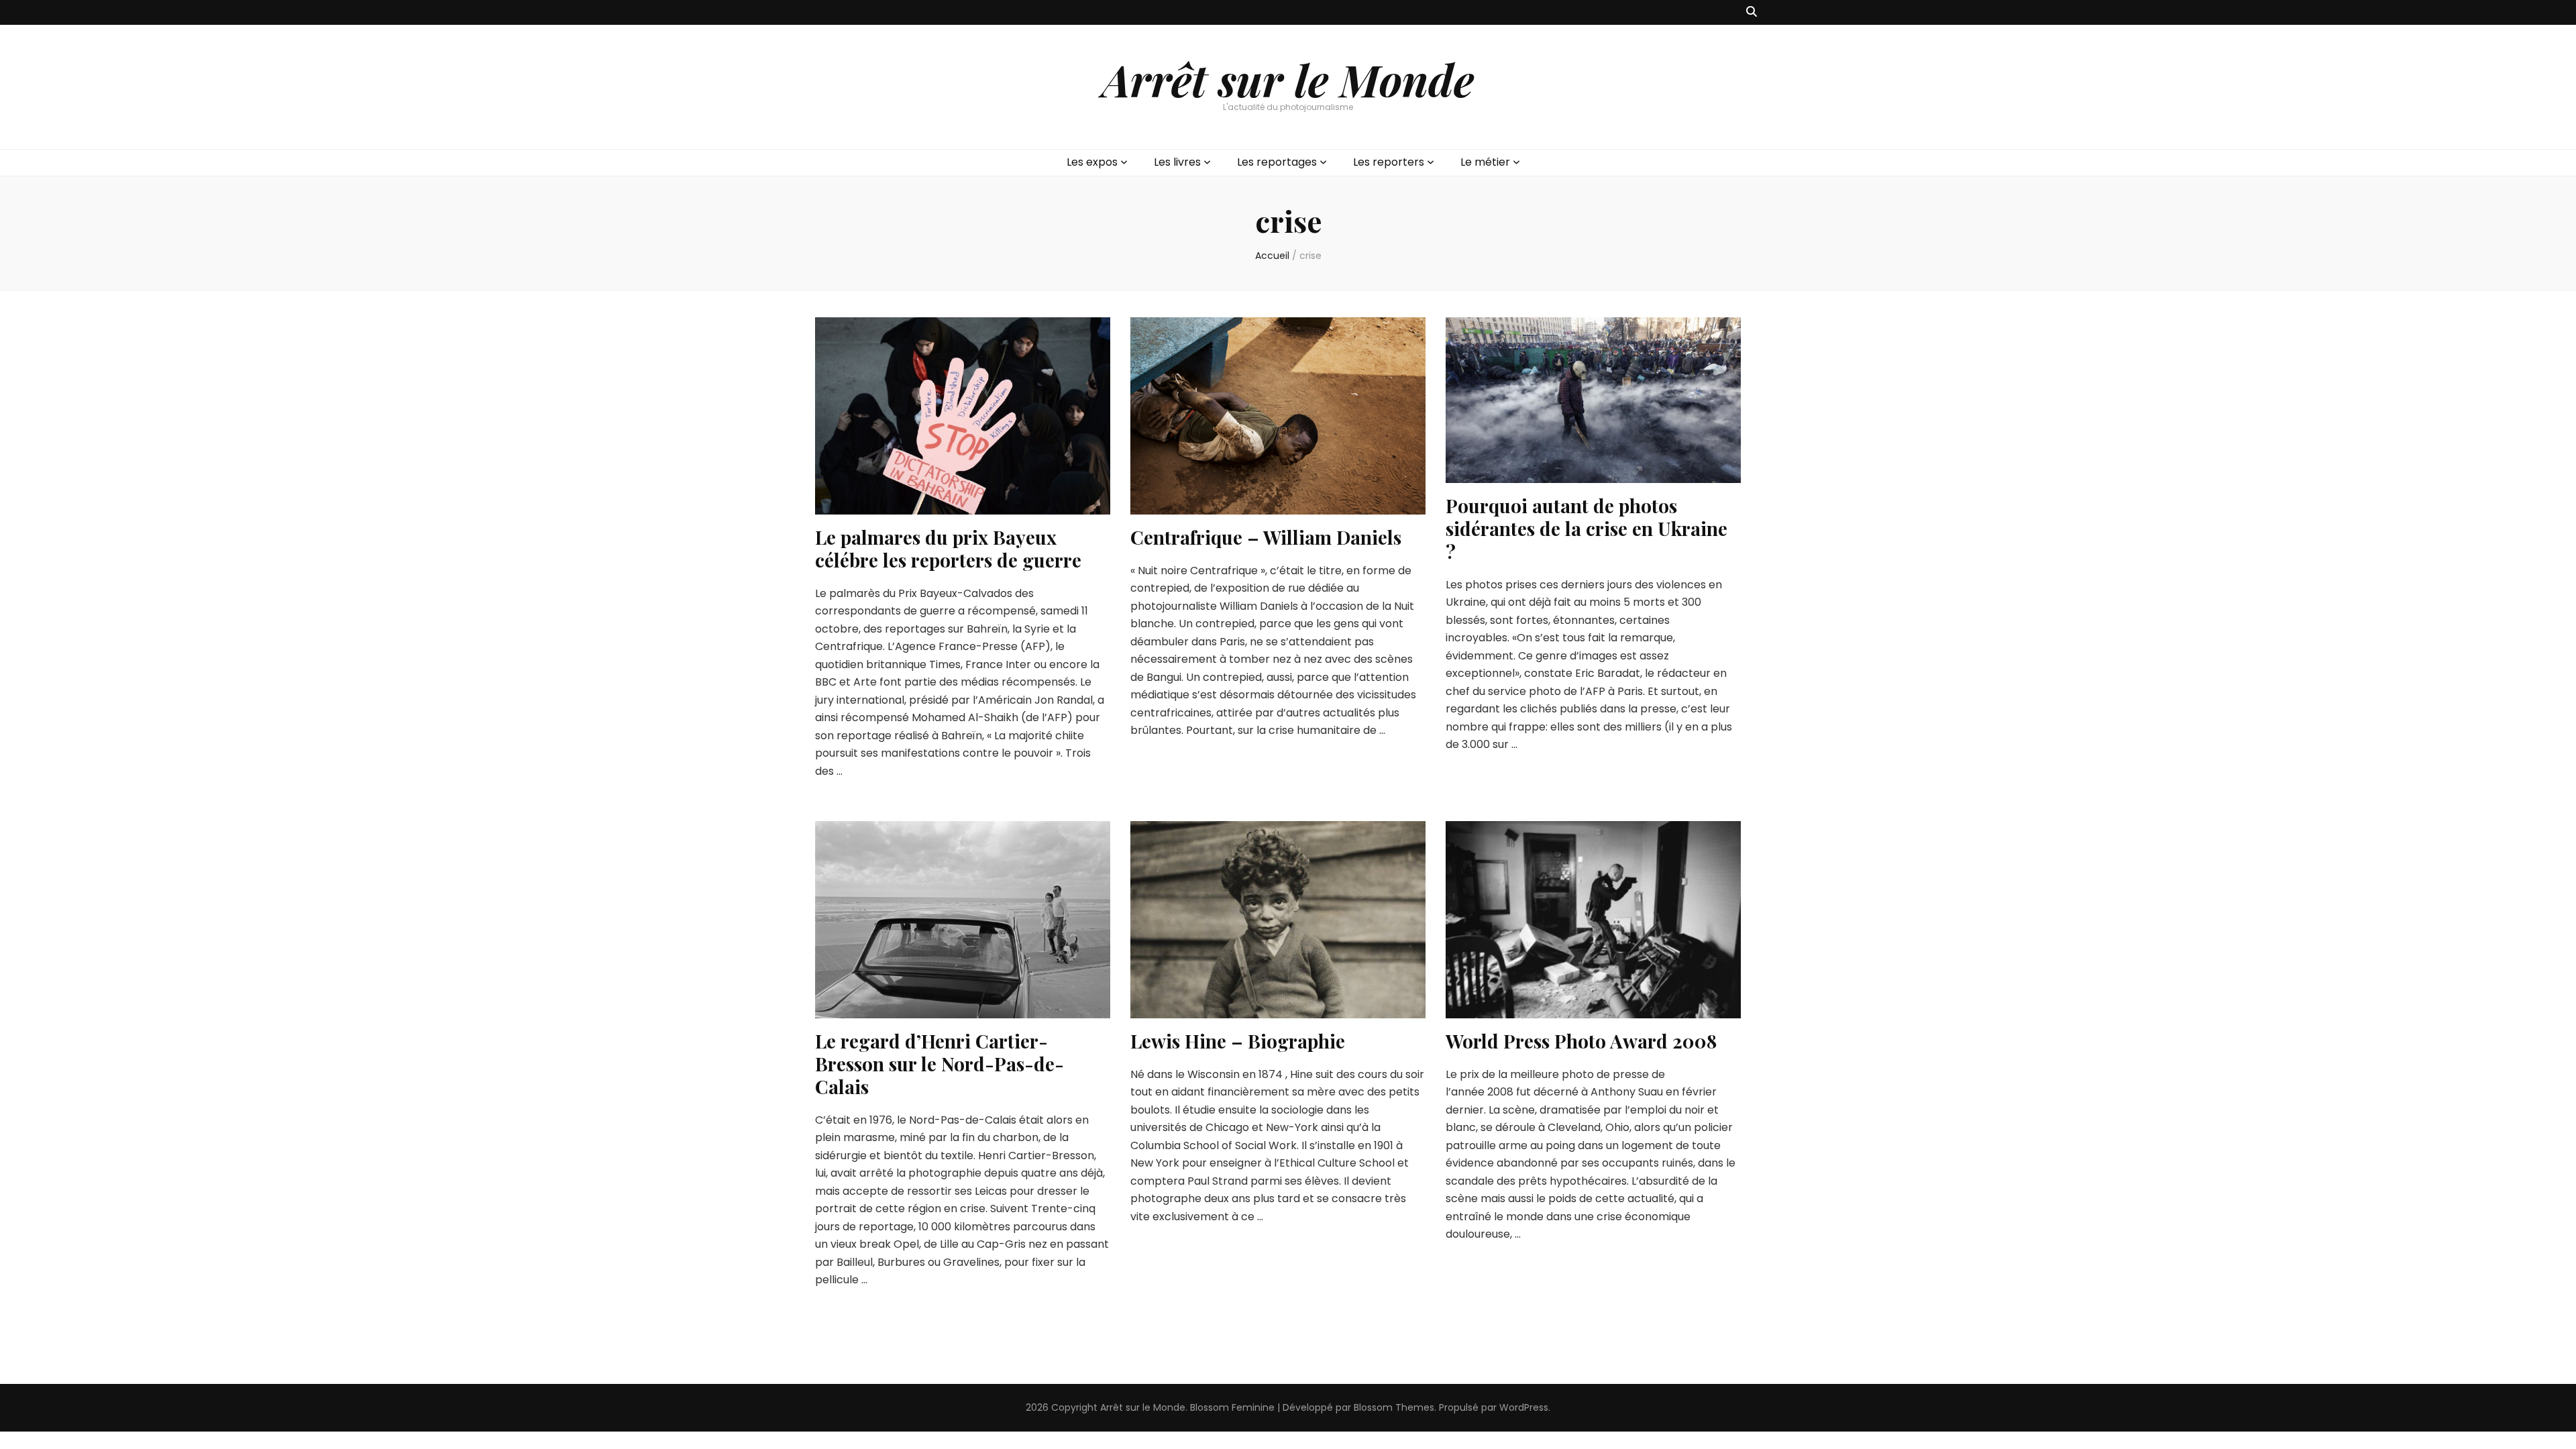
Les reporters (1389, 162)
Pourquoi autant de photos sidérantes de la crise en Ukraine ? (1587, 528)
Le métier (1485, 162)
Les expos (1092, 162)
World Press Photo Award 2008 (1581, 1041)
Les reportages (1277, 162)
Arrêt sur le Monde (1288, 79)
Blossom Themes (1394, 1407)
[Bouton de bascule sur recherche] (1752, 12)
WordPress (1524, 1407)
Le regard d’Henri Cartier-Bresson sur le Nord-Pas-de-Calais (940, 1064)
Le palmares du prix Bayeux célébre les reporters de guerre (948, 548)
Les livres (1177, 162)
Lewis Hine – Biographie (1238, 1041)
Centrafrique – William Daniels (1266, 537)
